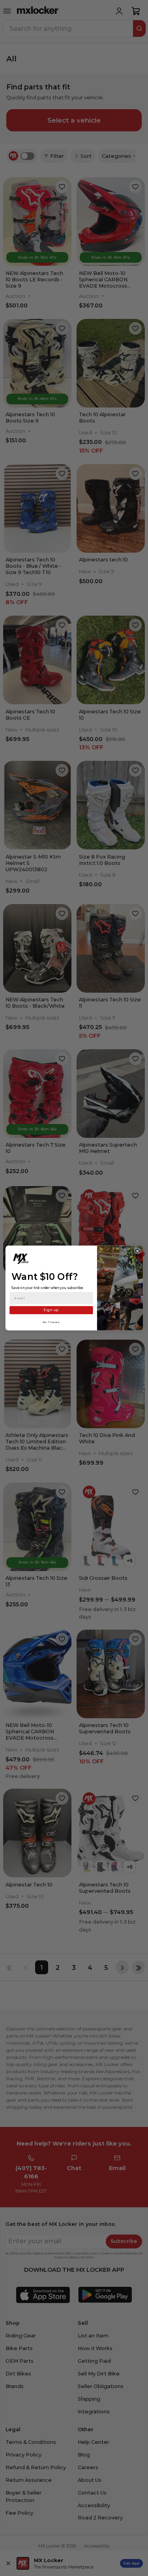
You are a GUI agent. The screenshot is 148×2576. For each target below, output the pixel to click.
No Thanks (51, 1322)
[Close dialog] (137, 1251)
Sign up (51, 1310)
